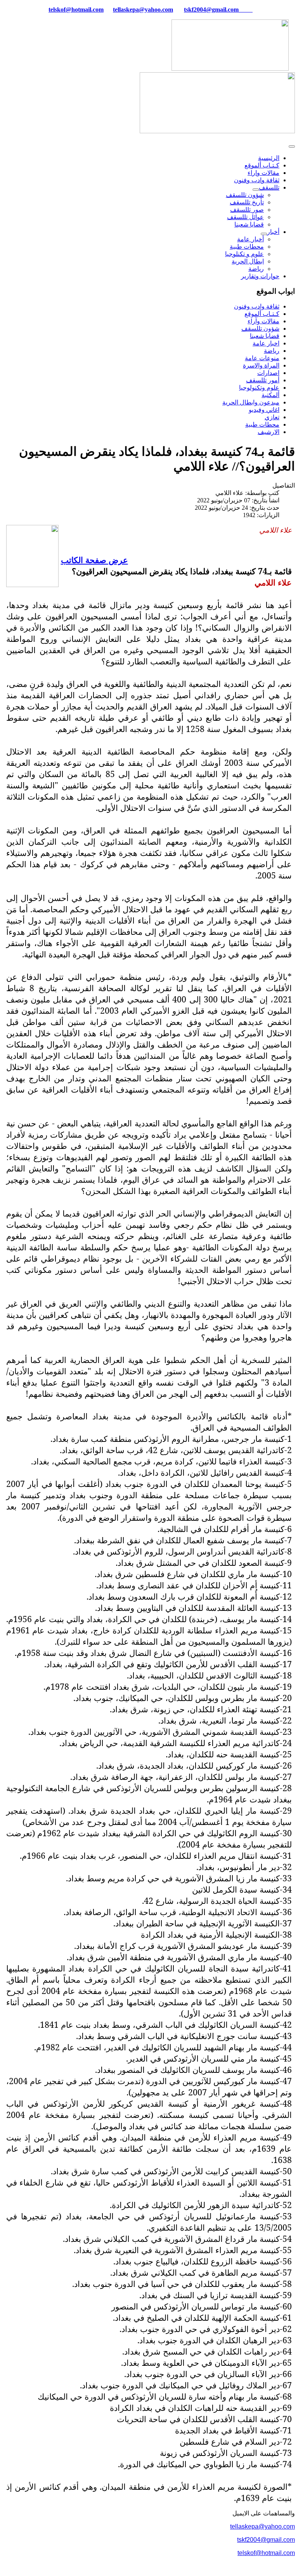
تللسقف (269, 187)
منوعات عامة (262, 358)
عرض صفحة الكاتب (94, 560)
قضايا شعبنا (249, 224)
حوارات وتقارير (260, 276)
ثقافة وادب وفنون (257, 180)
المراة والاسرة (261, 365)
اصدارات (268, 373)
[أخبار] (264, 234)
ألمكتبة (270, 395)
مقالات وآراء (263, 321)
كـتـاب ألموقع (262, 165)
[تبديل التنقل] (292, 146)
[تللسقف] (256, 190)
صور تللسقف (247, 210)
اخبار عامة (266, 343)
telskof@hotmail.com (266, 2553)
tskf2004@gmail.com (211, 10)
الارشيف (269, 432)
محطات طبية (247, 247)
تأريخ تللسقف (247, 202)
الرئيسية (269, 158)
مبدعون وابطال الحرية (251, 402)
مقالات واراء (263, 173)
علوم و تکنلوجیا (244, 254)
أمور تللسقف (263, 380)
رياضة (256, 269)
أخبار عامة (250, 239)
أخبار (273, 232)
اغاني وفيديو (264, 410)
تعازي (272, 417)
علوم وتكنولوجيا (259, 388)
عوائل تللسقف (245, 217)
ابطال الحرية (248, 261)
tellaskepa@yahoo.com (143, 10)
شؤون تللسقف (245, 195)
